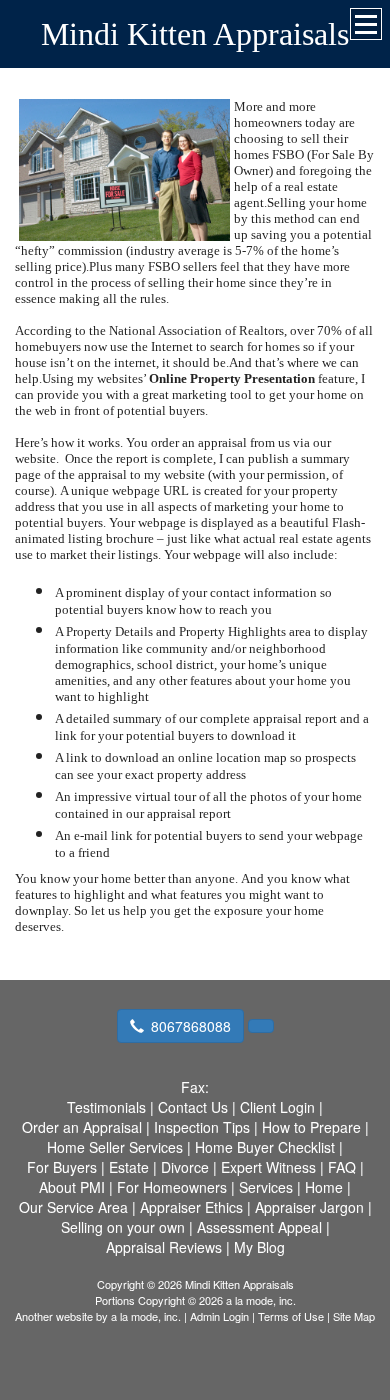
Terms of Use (291, 1316)
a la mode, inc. (146, 1316)
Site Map (354, 1316)
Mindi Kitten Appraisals (195, 34)
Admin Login (219, 1316)
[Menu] (366, 24)
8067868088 (191, 1026)
